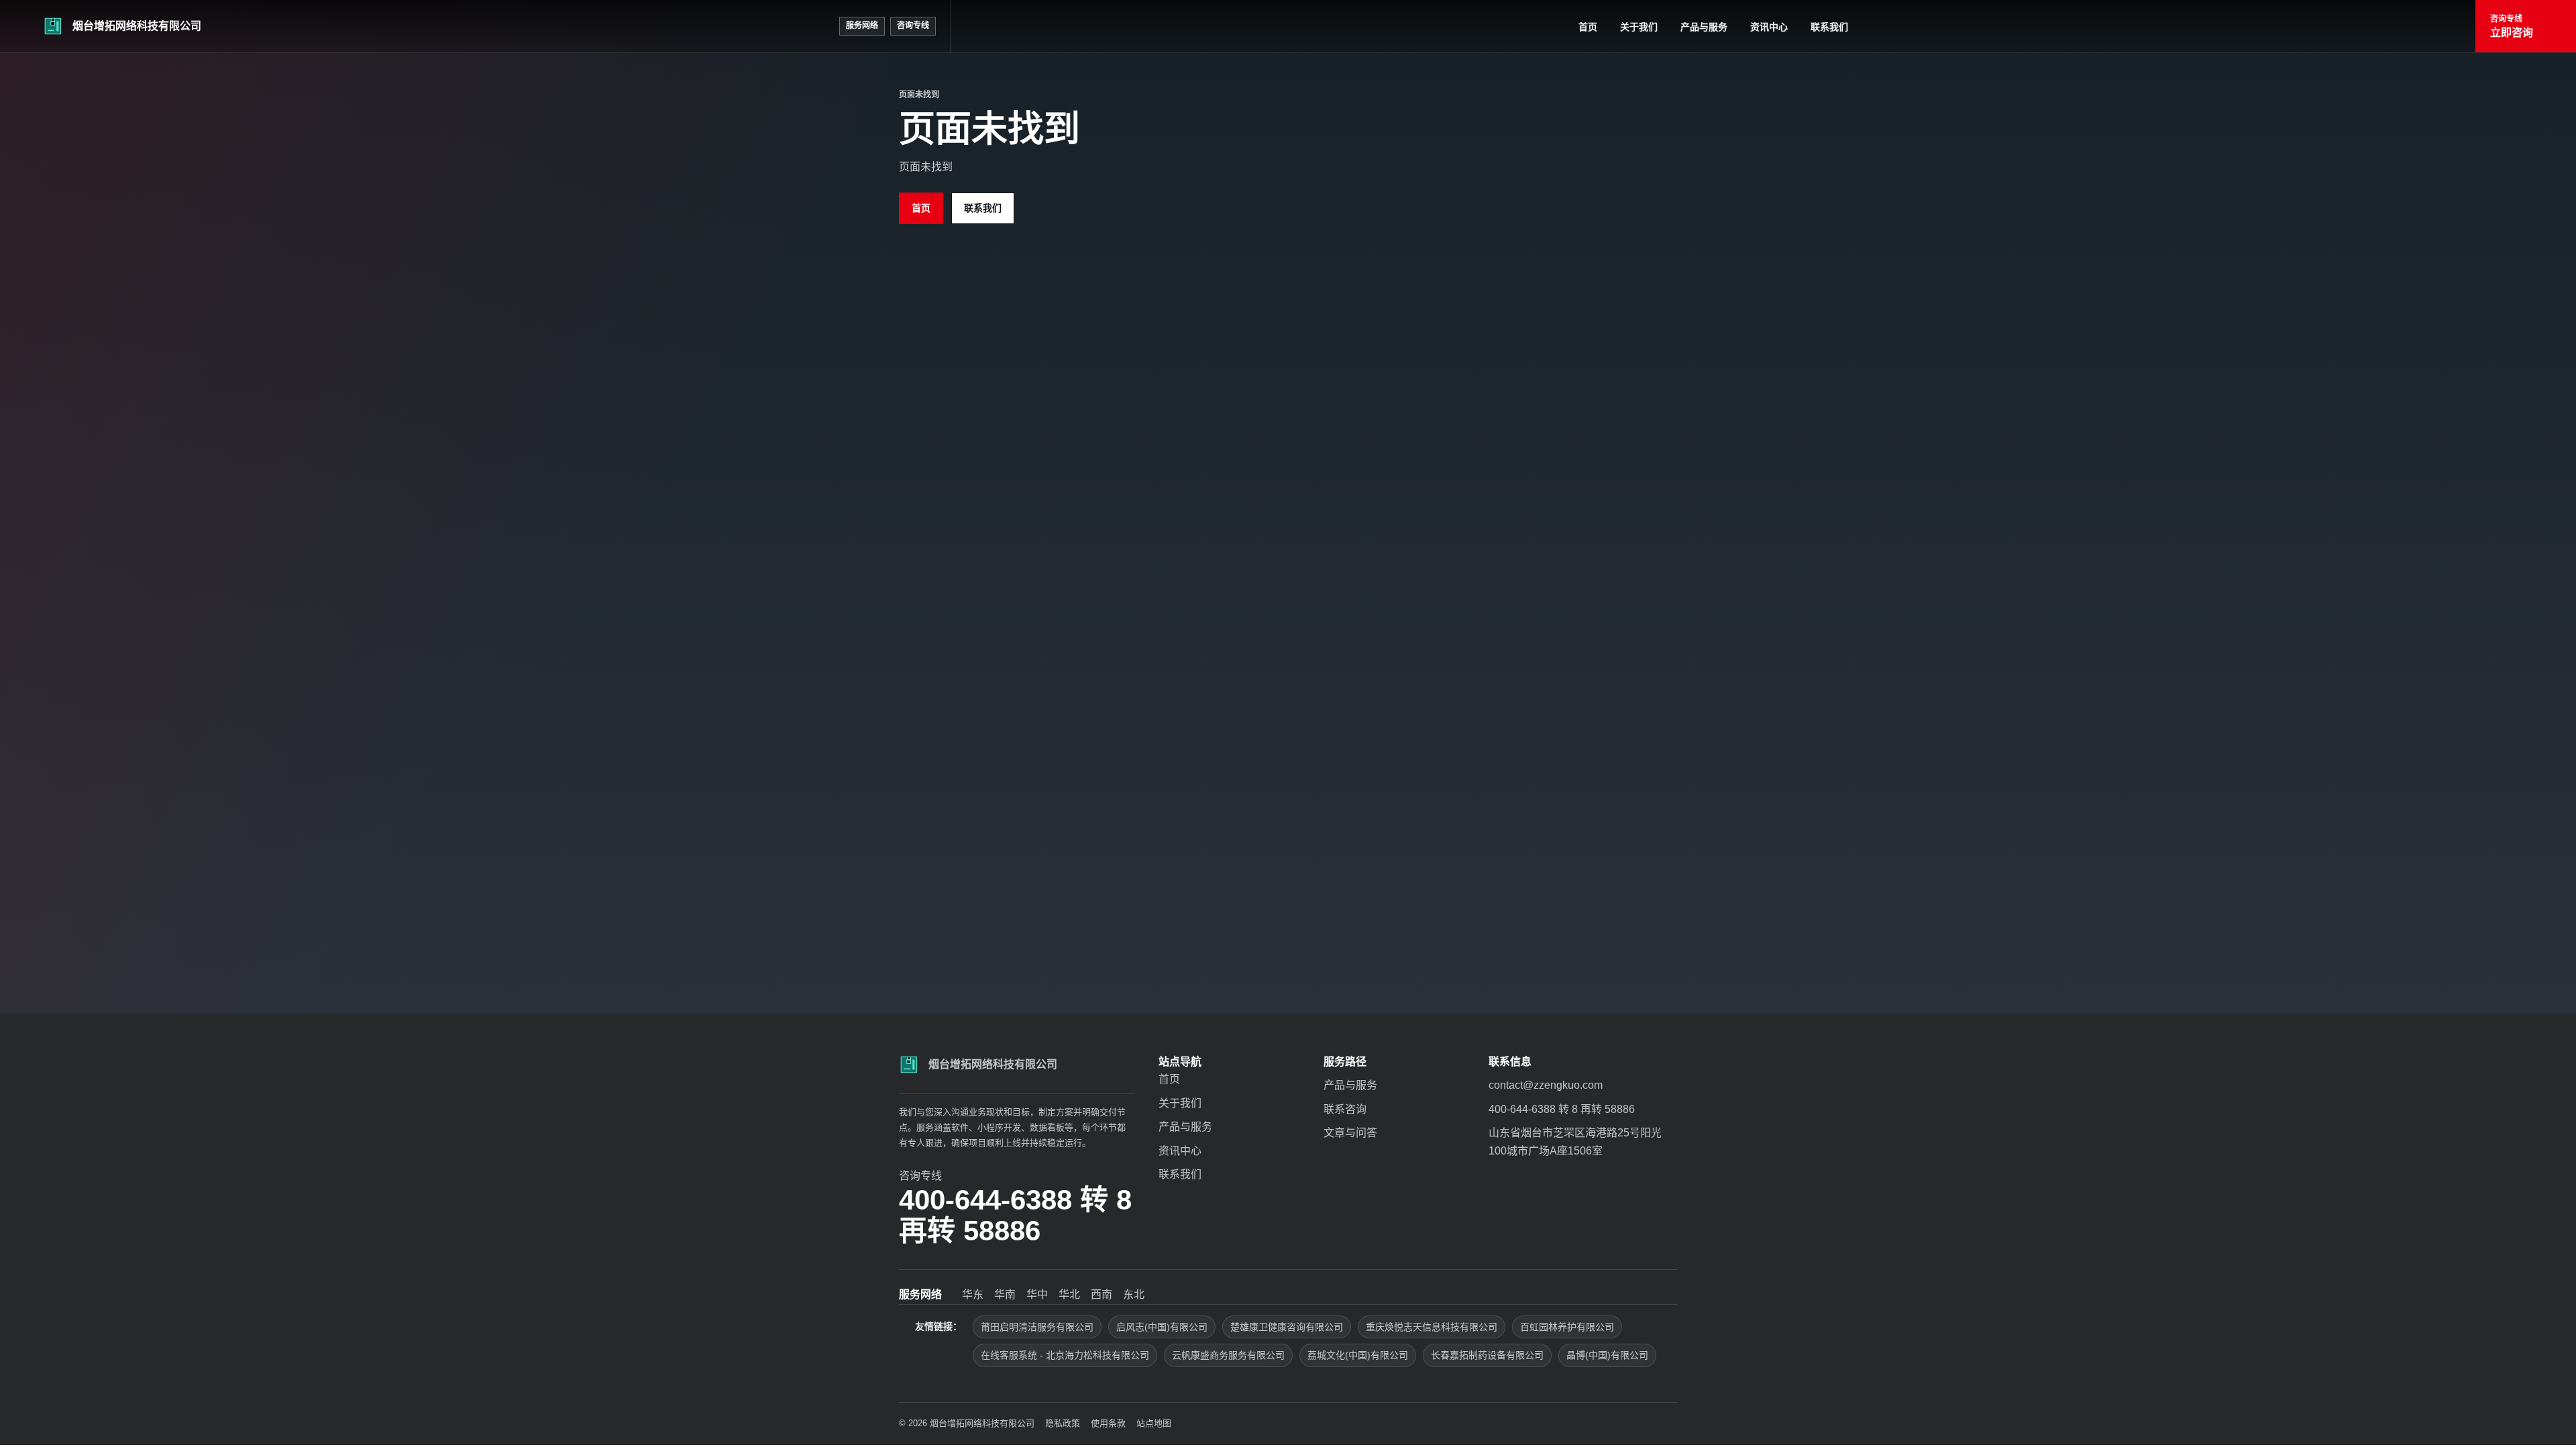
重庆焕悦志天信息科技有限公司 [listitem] (1432, 1327)
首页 (1588, 27)
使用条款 (1108, 1423)
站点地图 (1154, 1423)
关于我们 (1639, 27)
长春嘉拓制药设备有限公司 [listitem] (1487, 1355)
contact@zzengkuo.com (1546, 1085)
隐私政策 (1063, 1423)
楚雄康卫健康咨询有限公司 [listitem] (1287, 1327)
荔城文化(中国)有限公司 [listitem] (1358, 1355)
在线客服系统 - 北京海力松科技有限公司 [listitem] (1065, 1355)
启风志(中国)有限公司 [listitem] (1162, 1327)
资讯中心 (1769, 27)
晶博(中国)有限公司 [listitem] (1607, 1355)
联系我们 (1829, 27)
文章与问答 (1350, 1133)
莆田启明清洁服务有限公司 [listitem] (1037, 1327)
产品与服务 (1704, 27)
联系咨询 (1345, 1109)
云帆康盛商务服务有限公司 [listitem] (1228, 1355)
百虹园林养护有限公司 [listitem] (1567, 1327)
